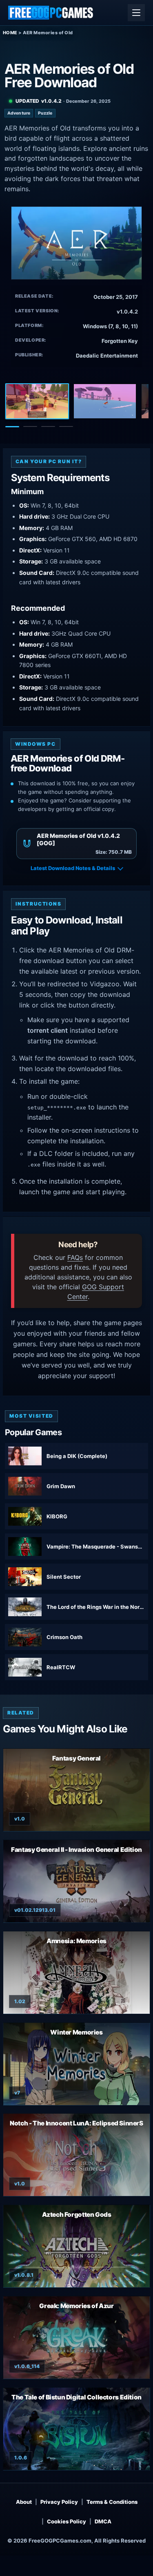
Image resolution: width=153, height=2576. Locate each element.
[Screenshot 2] (105, 401)
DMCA (103, 2521)
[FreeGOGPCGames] (51, 13)
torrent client (48, 1030)
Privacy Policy (59, 2502)
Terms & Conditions (112, 2502)
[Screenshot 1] (37, 401)
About (24, 2502)
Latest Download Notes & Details (73, 868)
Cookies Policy (67, 2521)
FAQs (75, 1257)
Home (10, 33)
